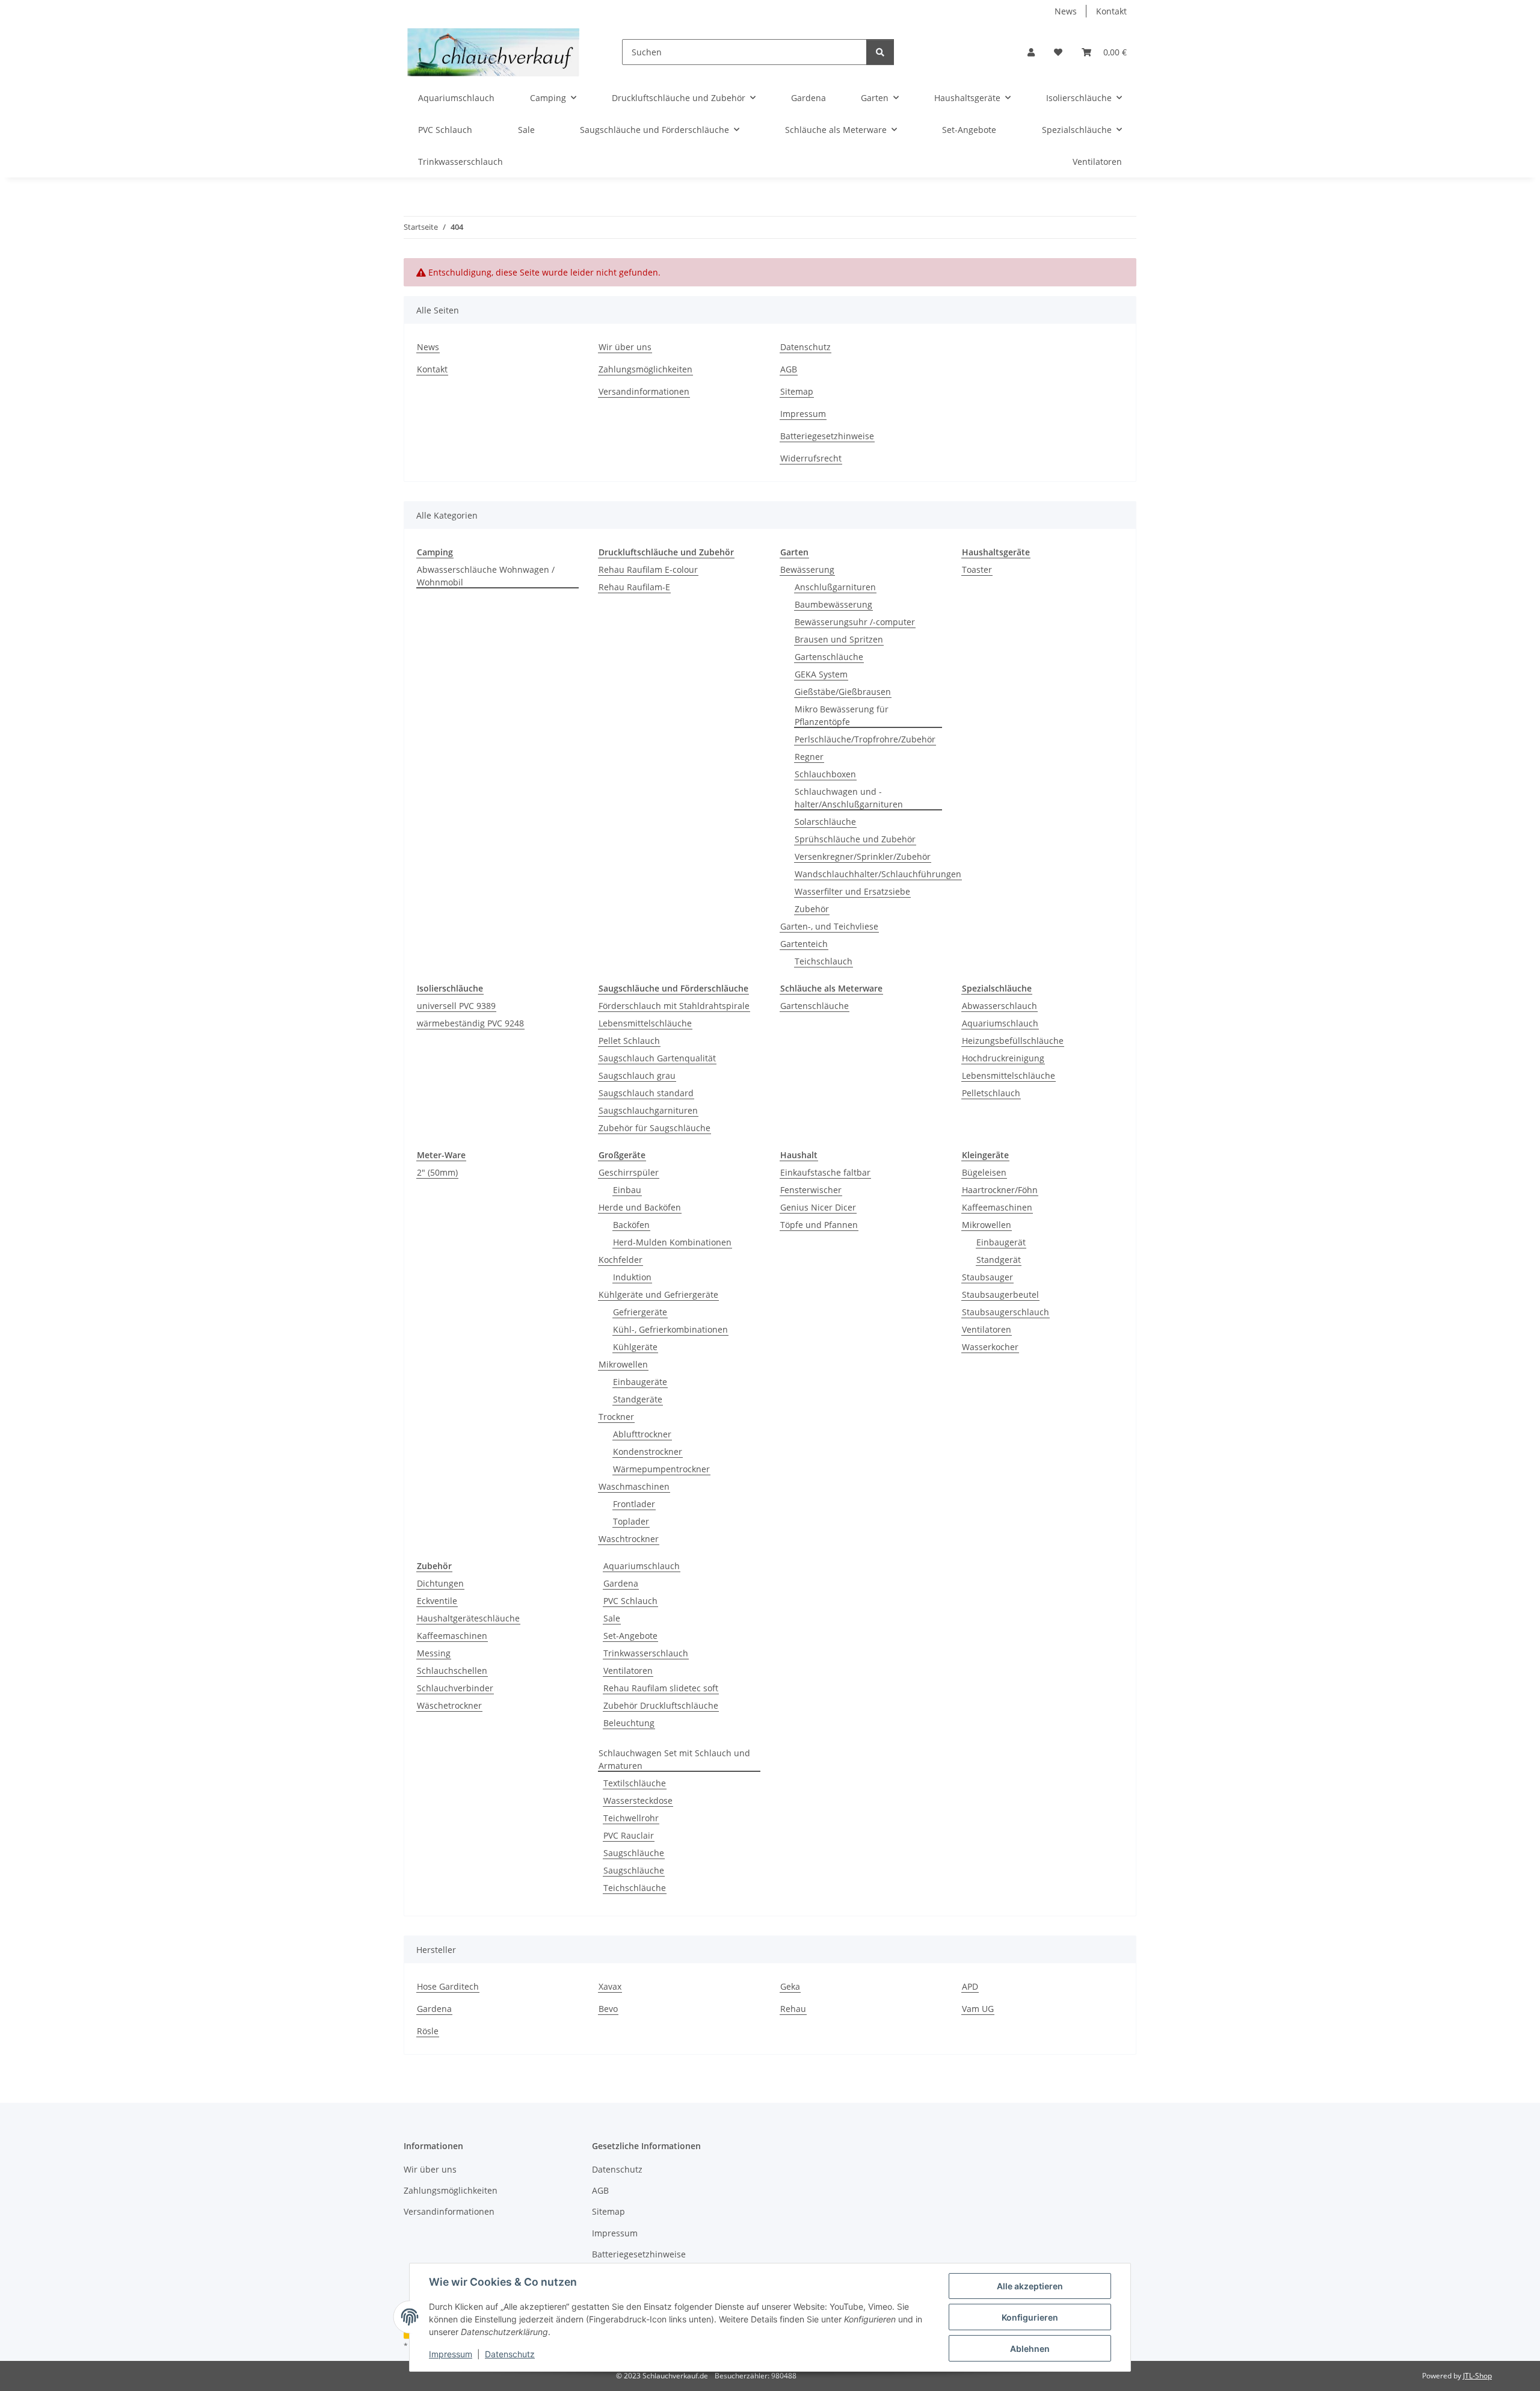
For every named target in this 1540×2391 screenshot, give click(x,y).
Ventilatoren (987, 1329)
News (1066, 11)
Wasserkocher (990, 1347)
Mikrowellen (623, 1364)
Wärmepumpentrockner (661, 1469)
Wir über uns (625, 347)
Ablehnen (1030, 2349)
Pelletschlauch (991, 1093)
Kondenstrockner (648, 1452)
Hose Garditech (448, 1986)
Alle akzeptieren (1030, 2286)
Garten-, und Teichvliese (829, 926)
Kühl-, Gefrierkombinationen (670, 1329)
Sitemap (797, 391)
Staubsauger (987, 1277)
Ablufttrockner (642, 1434)
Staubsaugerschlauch (1006, 1312)
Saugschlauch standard (646, 1093)
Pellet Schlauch (629, 1041)
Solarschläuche (825, 822)
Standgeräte (638, 1399)
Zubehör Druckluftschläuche (661, 1705)
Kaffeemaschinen (997, 1207)
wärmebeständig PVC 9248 (470, 1023)
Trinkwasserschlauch (646, 1653)
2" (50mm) (437, 1172)
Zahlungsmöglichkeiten (645, 369)
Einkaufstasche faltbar (825, 1172)
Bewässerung (807, 569)
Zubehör (812, 909)
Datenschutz (510, 2354)
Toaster (977, 569)
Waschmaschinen (634, 1486)
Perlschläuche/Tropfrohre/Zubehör (865, 739)
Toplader (631, 1521)
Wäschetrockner (449, 1705)
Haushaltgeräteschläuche (468, 1618)
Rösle (428, 2031)
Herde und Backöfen (640, 1207)
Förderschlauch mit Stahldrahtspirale (674, 1006)
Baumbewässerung (833, 604)
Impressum (451, 2354)
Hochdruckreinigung (1003, 1058)
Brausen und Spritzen (839, 639)
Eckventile (437, 1601)
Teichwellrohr (631, 1818)
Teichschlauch (824, 961)
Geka (790, 1986)
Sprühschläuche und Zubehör (855, 839)
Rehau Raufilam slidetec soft (661, 1688)
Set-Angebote (630, 1636)
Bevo (608, 2009)
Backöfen (631, 1225)
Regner (809, 757)
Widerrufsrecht (811, 458)
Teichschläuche (635, 1888)
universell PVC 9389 (456, 1006)
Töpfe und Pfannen (819, 1225)
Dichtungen (440, 1583)
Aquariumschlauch (1000, 1023)
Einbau (627, 1190)
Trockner (616, 1417)
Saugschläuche (634, 1853)
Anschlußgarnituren (835, 587)
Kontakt (1111, 11)
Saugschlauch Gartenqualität (657, 1058)
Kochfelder (621, 1260)
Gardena (621, 1583)
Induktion (632, 1277)
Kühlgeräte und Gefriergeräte (658, 1294)
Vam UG (978, 2009)
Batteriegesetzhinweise (827, 436)
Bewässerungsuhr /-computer (855, 622)
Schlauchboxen (825, 774)
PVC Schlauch (630, 1601)
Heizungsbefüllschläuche (1013, 1041)
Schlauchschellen (452, 1671)
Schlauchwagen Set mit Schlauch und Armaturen (674, 1759)
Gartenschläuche (829, 657)
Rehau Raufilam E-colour (648, 569)
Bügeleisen (984, 1172)
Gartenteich (804, 944)
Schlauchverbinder (455, 1688)
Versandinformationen (644, 391)
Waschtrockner (629, 1539)
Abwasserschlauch (999, 1006)
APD (970, 1986)
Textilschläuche (635, 1783)
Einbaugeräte (640, 1382)
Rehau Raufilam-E (634, 587)
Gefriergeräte (640, 1312)
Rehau (793, 2009)
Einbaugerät (1001, 1242)
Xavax (610, 1986)
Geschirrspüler (629, 1172)
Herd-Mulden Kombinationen (672, 1242)
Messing (434, 1653)
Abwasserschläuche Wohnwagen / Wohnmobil (486, 576)
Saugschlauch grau (637, 1075)
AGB (789, 369)
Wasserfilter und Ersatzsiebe (852, 891)
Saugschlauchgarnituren (648, 1110)
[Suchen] (880, 52)
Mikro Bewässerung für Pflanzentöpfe (842, 715)
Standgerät (999, 1260)
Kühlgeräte (635, 1347)
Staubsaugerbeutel (1000, 1294)
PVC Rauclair (629, 1835)
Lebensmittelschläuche (645, 1023)
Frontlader (634, 1504)
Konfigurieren (1030, 2317)
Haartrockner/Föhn (1000, 1190)
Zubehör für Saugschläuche (654, 1128)
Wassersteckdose (638, 1800)
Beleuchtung (629, 1723)
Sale (612, 1618)
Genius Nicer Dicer (818, 1207)
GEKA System (821, 674)
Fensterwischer (811, 1190)
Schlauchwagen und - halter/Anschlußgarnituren (849, 798)
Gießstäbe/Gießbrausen (843, 692)
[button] (1031, 52)
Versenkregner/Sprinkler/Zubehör (863, 856)
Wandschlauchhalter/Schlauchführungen (878, 874)
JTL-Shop (1477, 2376)
